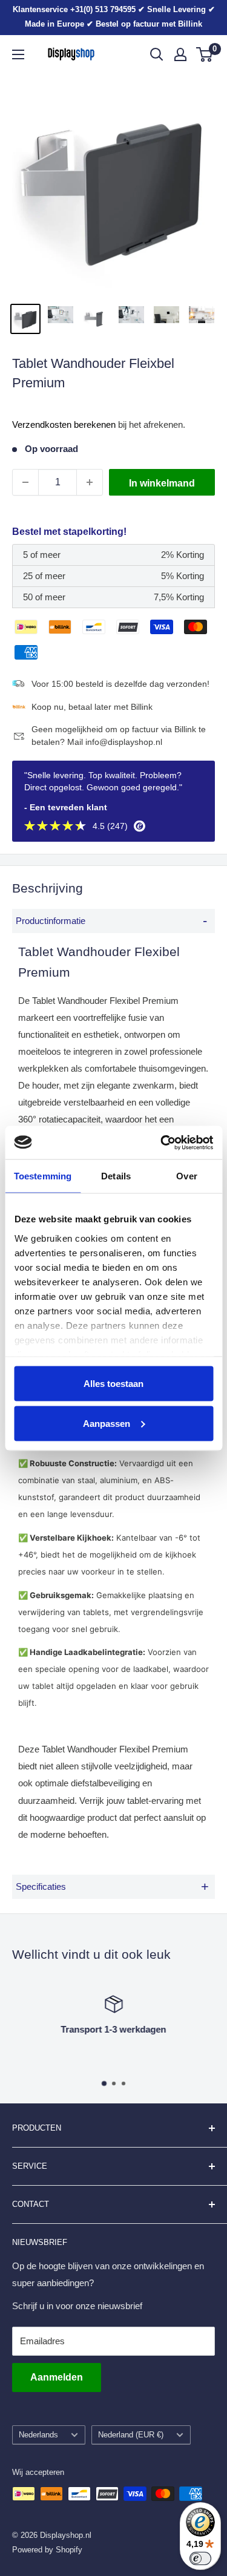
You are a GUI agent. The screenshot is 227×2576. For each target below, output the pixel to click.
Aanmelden (57, 2377)
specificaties (112, 1886)
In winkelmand (162, 483)
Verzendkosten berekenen (64, 424)
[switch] (200, 2558)
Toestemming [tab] (43, 1176)
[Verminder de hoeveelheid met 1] (25, 482)
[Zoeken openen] (157, 54)
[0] (205, 54)
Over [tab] (186, 1176)
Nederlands (38, 2435)
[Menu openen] (18, 54)
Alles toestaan (113, 1384)
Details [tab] (116, 1176)
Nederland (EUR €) (131, 2435)
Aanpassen (107, 1423)
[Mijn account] (180, 54)
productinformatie (111, 921)
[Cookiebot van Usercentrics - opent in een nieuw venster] (162, 1142)
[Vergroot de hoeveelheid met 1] (90, 482)
